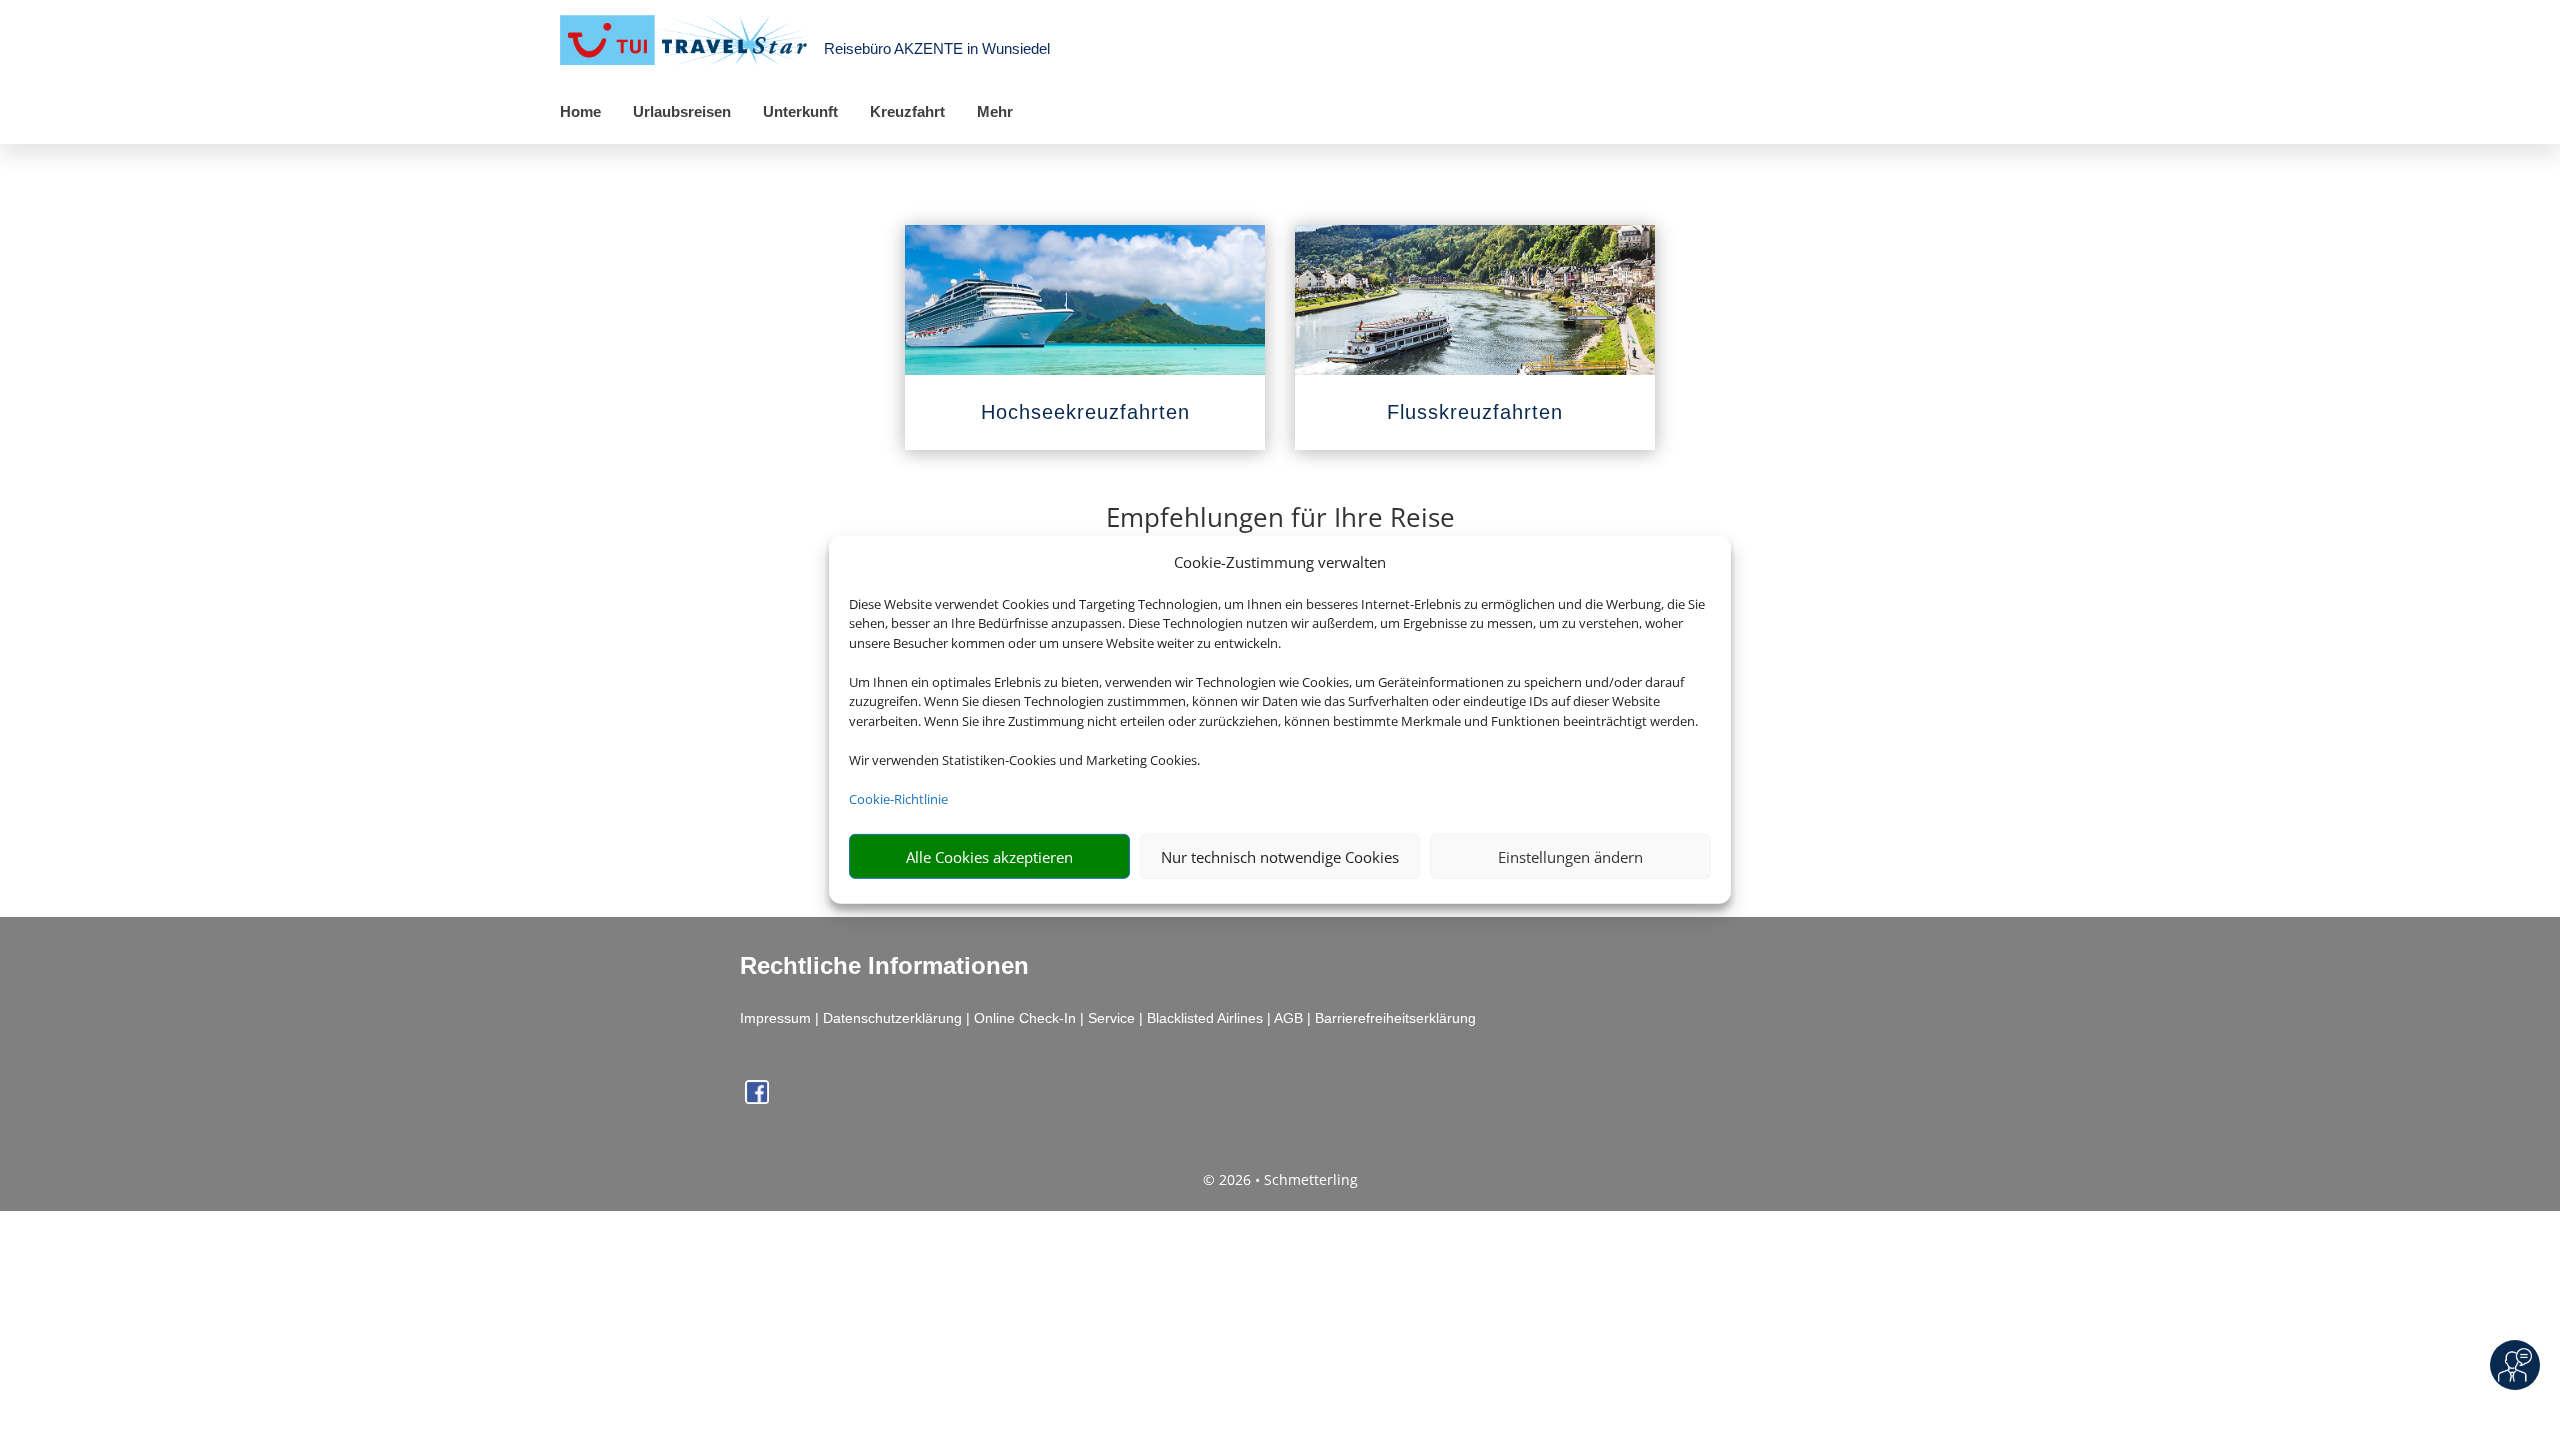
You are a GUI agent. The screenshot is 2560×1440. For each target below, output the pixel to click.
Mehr (995, 111)
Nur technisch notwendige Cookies (1280, 857)
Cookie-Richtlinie (898, 799)
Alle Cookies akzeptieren (989, 857)
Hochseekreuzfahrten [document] (1085, 412)
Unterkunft (800, 111)
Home (580, 111)
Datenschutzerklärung (892, 1018)
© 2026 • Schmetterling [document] (1280, 1179)
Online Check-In (1025, 1018)
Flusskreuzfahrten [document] (1475, 412)
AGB (1288, 1018)
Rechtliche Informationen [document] (884, 966)
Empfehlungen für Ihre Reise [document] (1280, 519)
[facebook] (757, 1098)
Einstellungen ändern (1570, 857)
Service (1111, 1018)
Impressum (775, 1018)
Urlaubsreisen (682, 111)
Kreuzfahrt (907, 111)
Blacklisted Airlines (1205, 1018)
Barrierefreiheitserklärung (1395, 1018)
